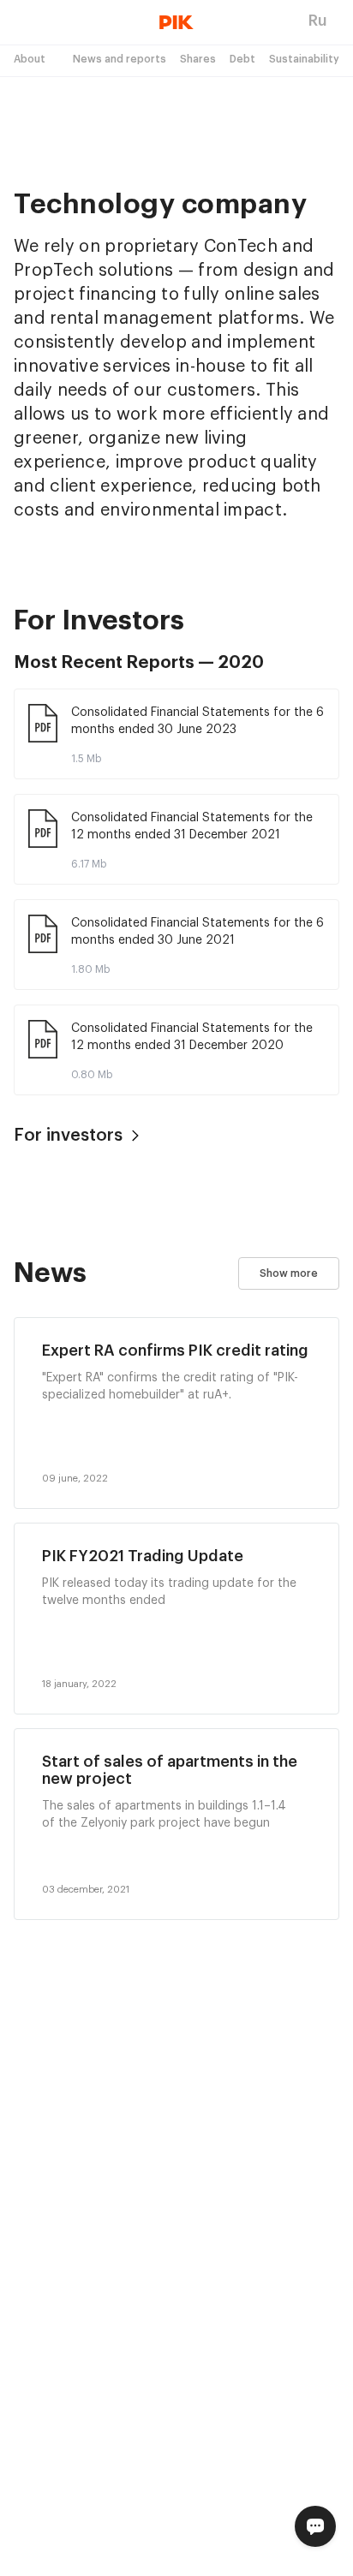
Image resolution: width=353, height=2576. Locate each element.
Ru (318, 21)
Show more (289, 1273)
